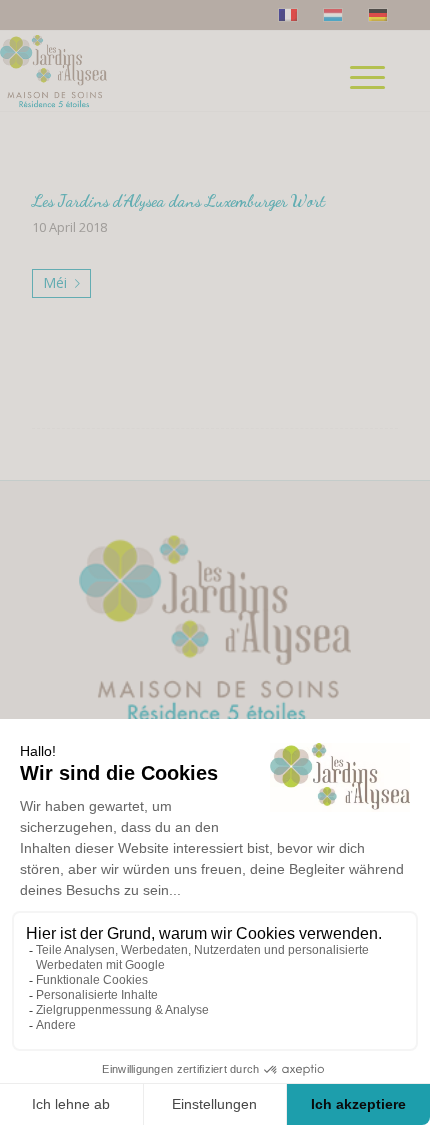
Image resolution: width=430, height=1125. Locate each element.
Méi (55, 282)
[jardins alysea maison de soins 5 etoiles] (107, 71)
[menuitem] (375, 106)
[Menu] (367, 71)
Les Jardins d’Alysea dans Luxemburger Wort (178, 200)
